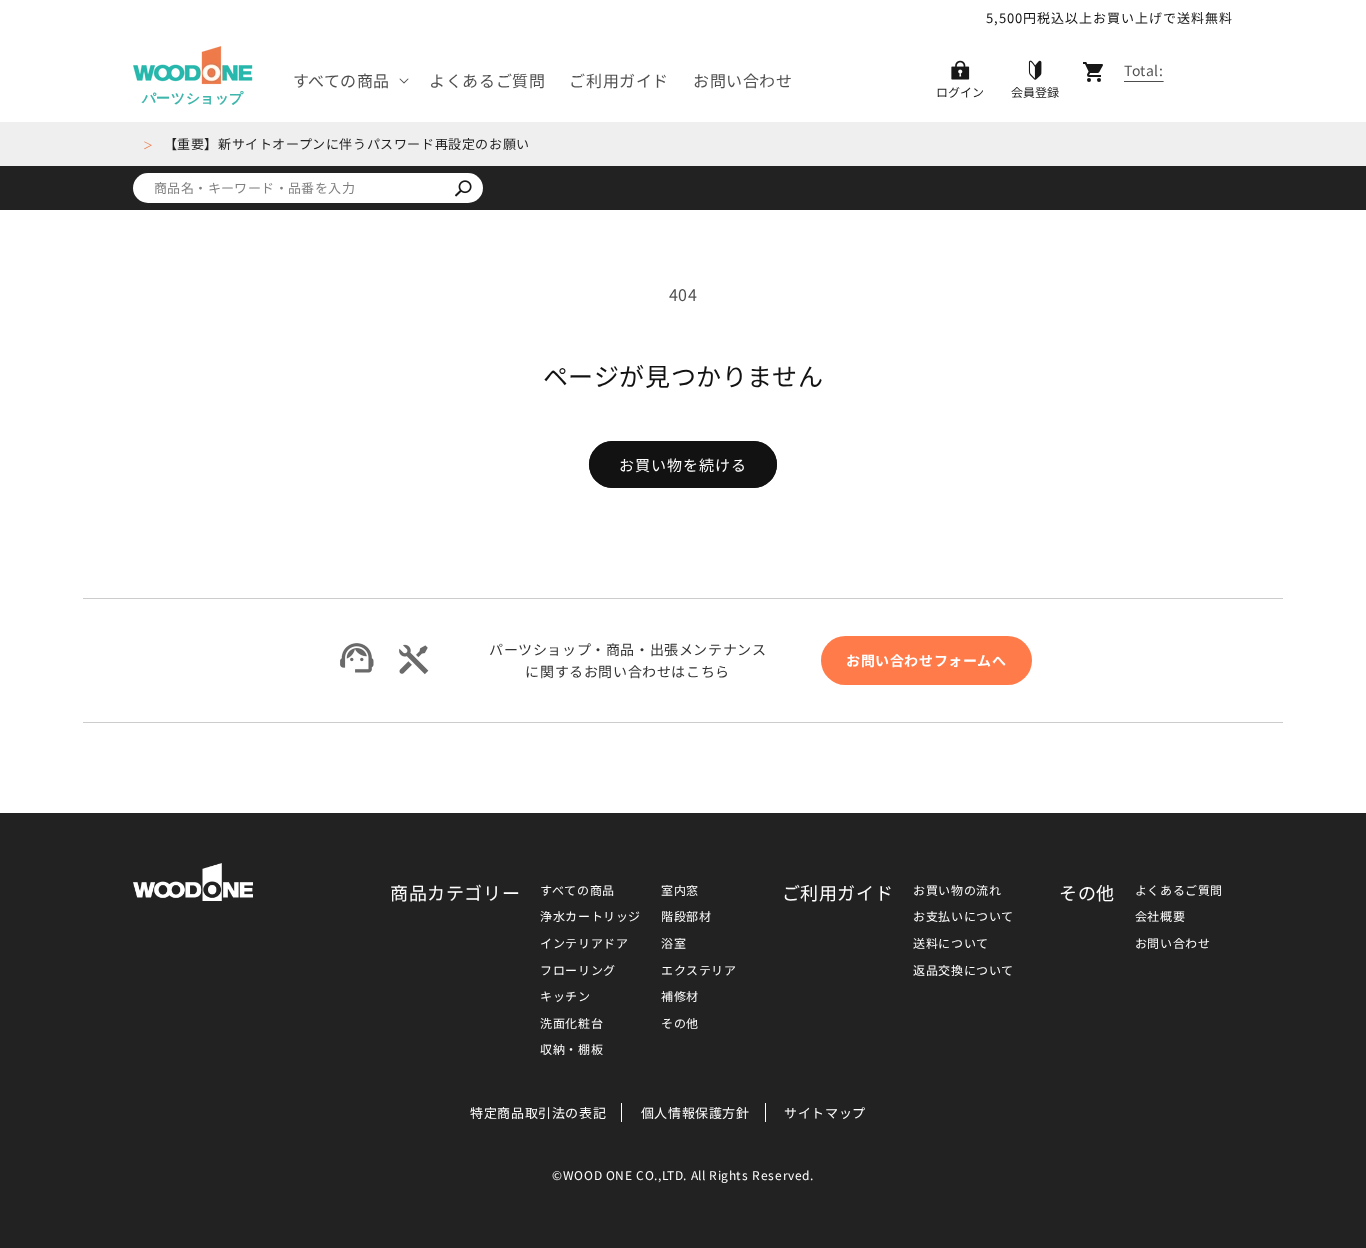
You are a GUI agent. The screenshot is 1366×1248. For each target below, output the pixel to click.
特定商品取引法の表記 (538, 1112)
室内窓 (680, 889)
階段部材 (686, 915)
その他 (680, 1022)
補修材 (680, 995)
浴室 (673, 942)
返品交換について (963, 969)
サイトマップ (825, 1112)
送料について (951, 942)
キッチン (565, 995)
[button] (349, 80)
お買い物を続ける (683, 464)
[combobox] (288, 188)
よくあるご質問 (1179, 889)
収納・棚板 (571, 1048)
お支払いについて (963, 915)
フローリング (578, 969)
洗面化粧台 (571, 1022)
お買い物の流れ (957, 889)
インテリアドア (584, 942)
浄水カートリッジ (590, 915)
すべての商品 (577, 889)
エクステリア (699, 969)
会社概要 (1160, 915)
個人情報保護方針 (695, 1112)
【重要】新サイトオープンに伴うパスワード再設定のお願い (347, 143)
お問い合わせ (1173, 942)
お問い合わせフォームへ (926, 660)
